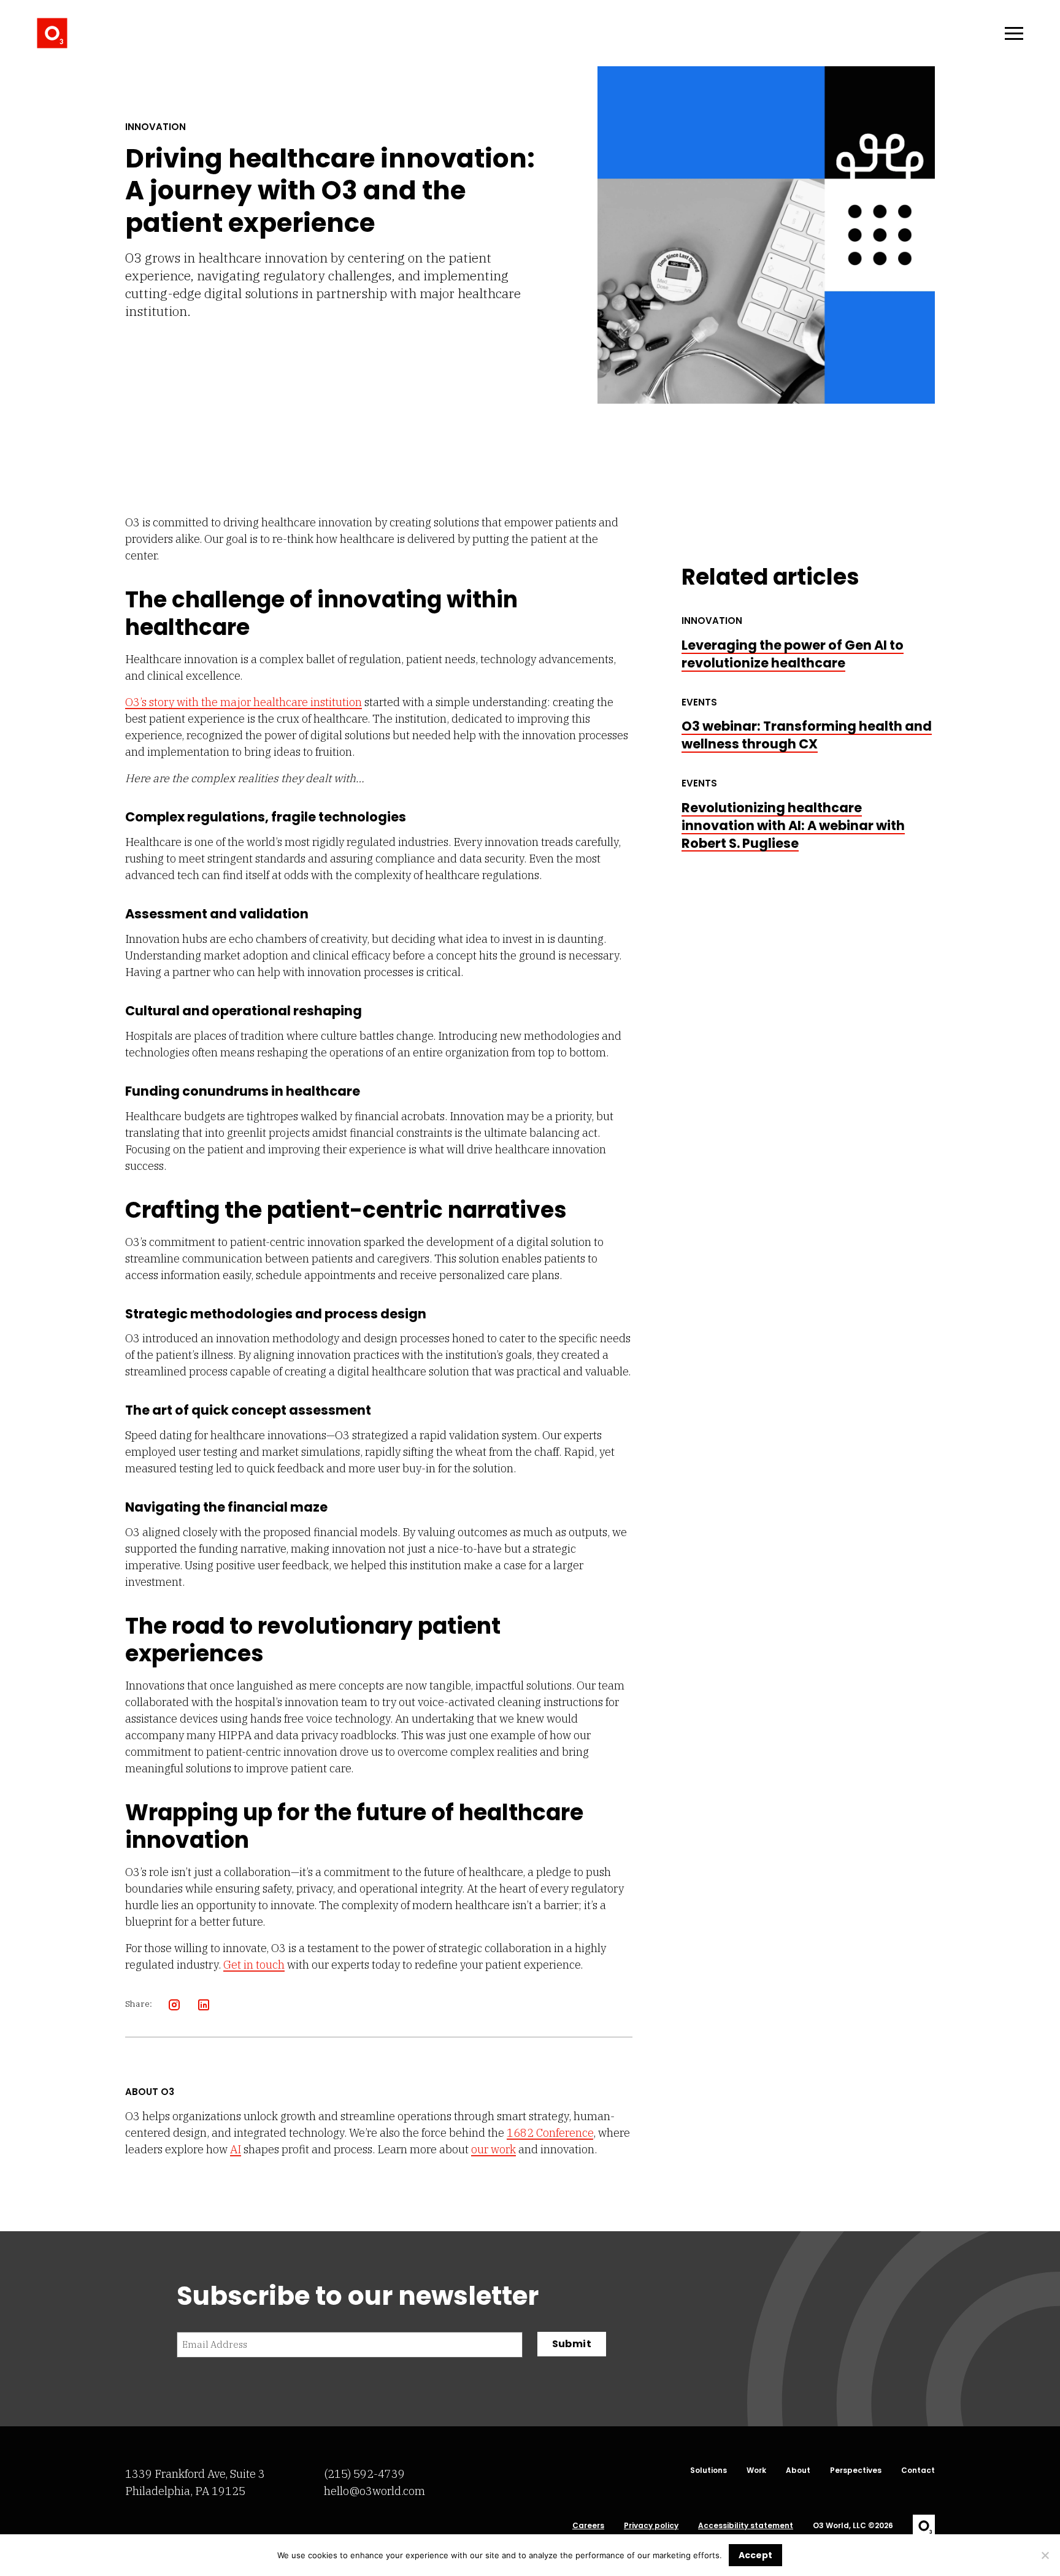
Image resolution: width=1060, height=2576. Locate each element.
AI (236, 2149)
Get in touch (254, 1965)
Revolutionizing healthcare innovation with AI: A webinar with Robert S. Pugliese (793, 825)
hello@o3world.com (374, 2491)
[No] (1045, 2555)
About (798, 2470)
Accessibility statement (746, 2526)
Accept (755, 2555)
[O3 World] (52, 33)
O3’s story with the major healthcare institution (244, 702)
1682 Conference (550, 2133)
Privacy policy (651, 2526)
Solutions (709, 2470)
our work (494, 2149)
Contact (918, 2470)
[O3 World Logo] (924, 2526)
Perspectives (856, 2470)
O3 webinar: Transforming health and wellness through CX (807, 735)
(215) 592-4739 (364, 2474)
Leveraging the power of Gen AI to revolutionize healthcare (793, 654)
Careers (588, 2526)
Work (756, 2470)
